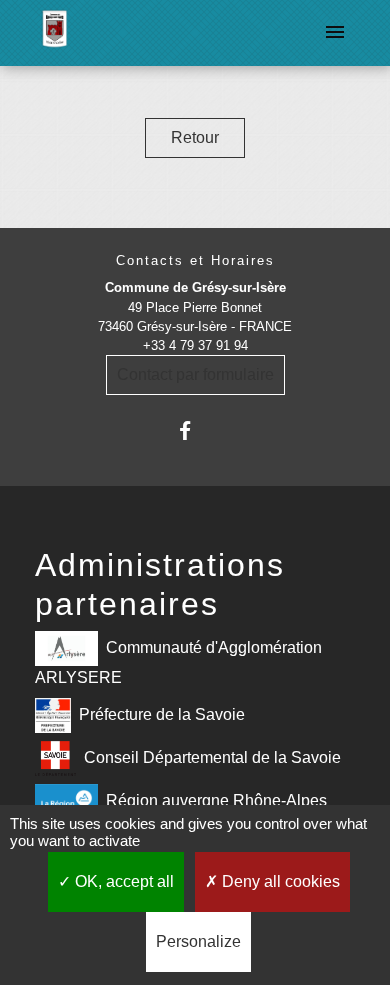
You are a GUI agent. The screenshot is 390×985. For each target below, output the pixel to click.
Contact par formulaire (195, 374)
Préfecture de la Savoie (162, 714)
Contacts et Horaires (195, 260)
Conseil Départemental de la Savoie (212, 757)
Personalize (198, 941)
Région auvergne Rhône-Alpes (216, 800)
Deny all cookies (279, 881)
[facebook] (194, 430)
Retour (195, 137)
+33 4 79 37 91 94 (195, 345)
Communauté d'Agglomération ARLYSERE (178, 662)
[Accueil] (54, 33)
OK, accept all (122, 881)
